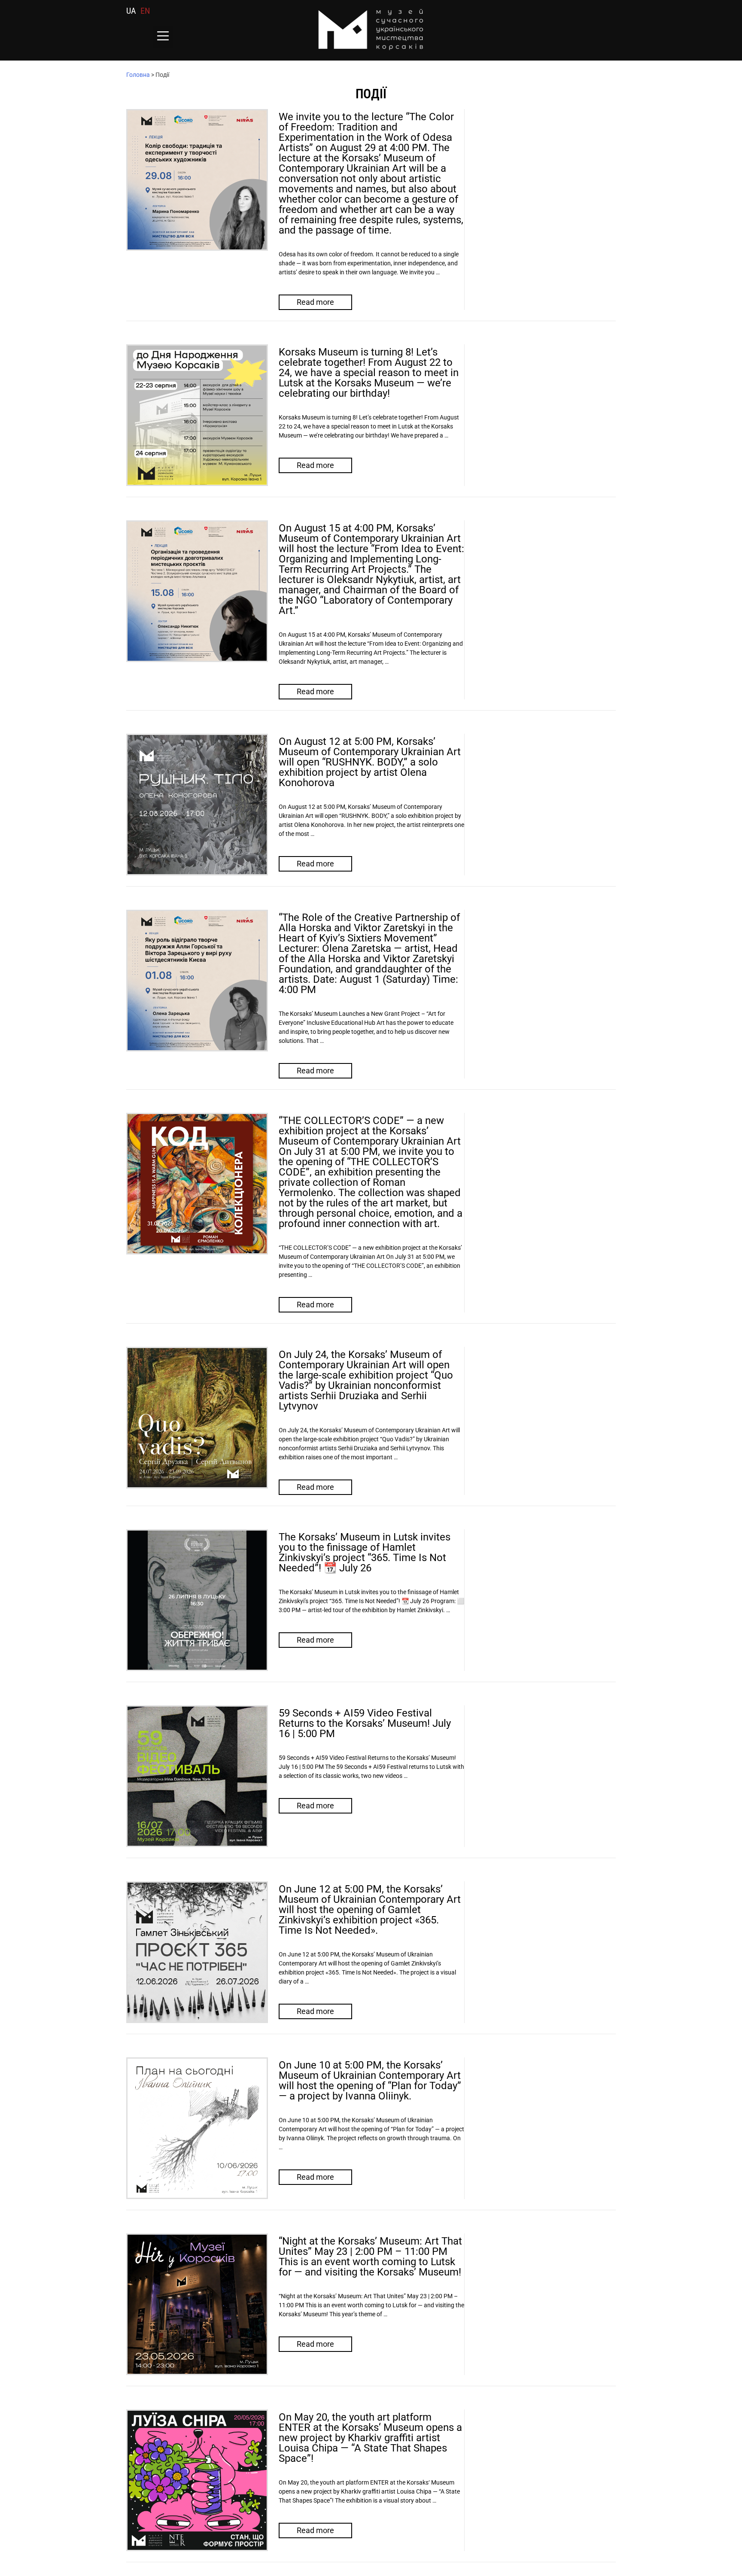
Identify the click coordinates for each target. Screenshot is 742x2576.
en (145, 11)
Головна (138, 75)
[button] (163, 37)
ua (131, 11)
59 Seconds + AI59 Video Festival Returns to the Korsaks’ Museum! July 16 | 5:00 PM (365, 1723)
